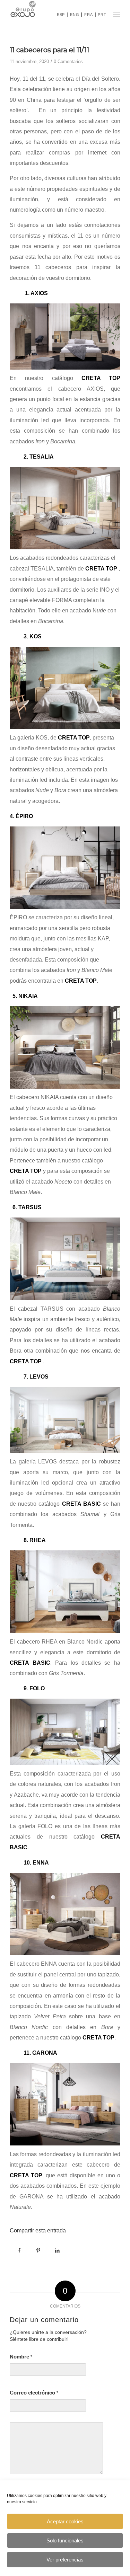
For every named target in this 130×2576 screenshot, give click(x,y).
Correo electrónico (34, 2393)
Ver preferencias (65, 2560)
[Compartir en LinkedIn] (57, 2250)
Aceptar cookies (65, 2521)
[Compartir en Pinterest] (38, 2250)
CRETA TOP (98, 2038)
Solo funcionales (65, 2540)
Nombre (21, 2357)
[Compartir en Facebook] (19, 2250)
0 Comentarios (68, 61)
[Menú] (116, 14)
